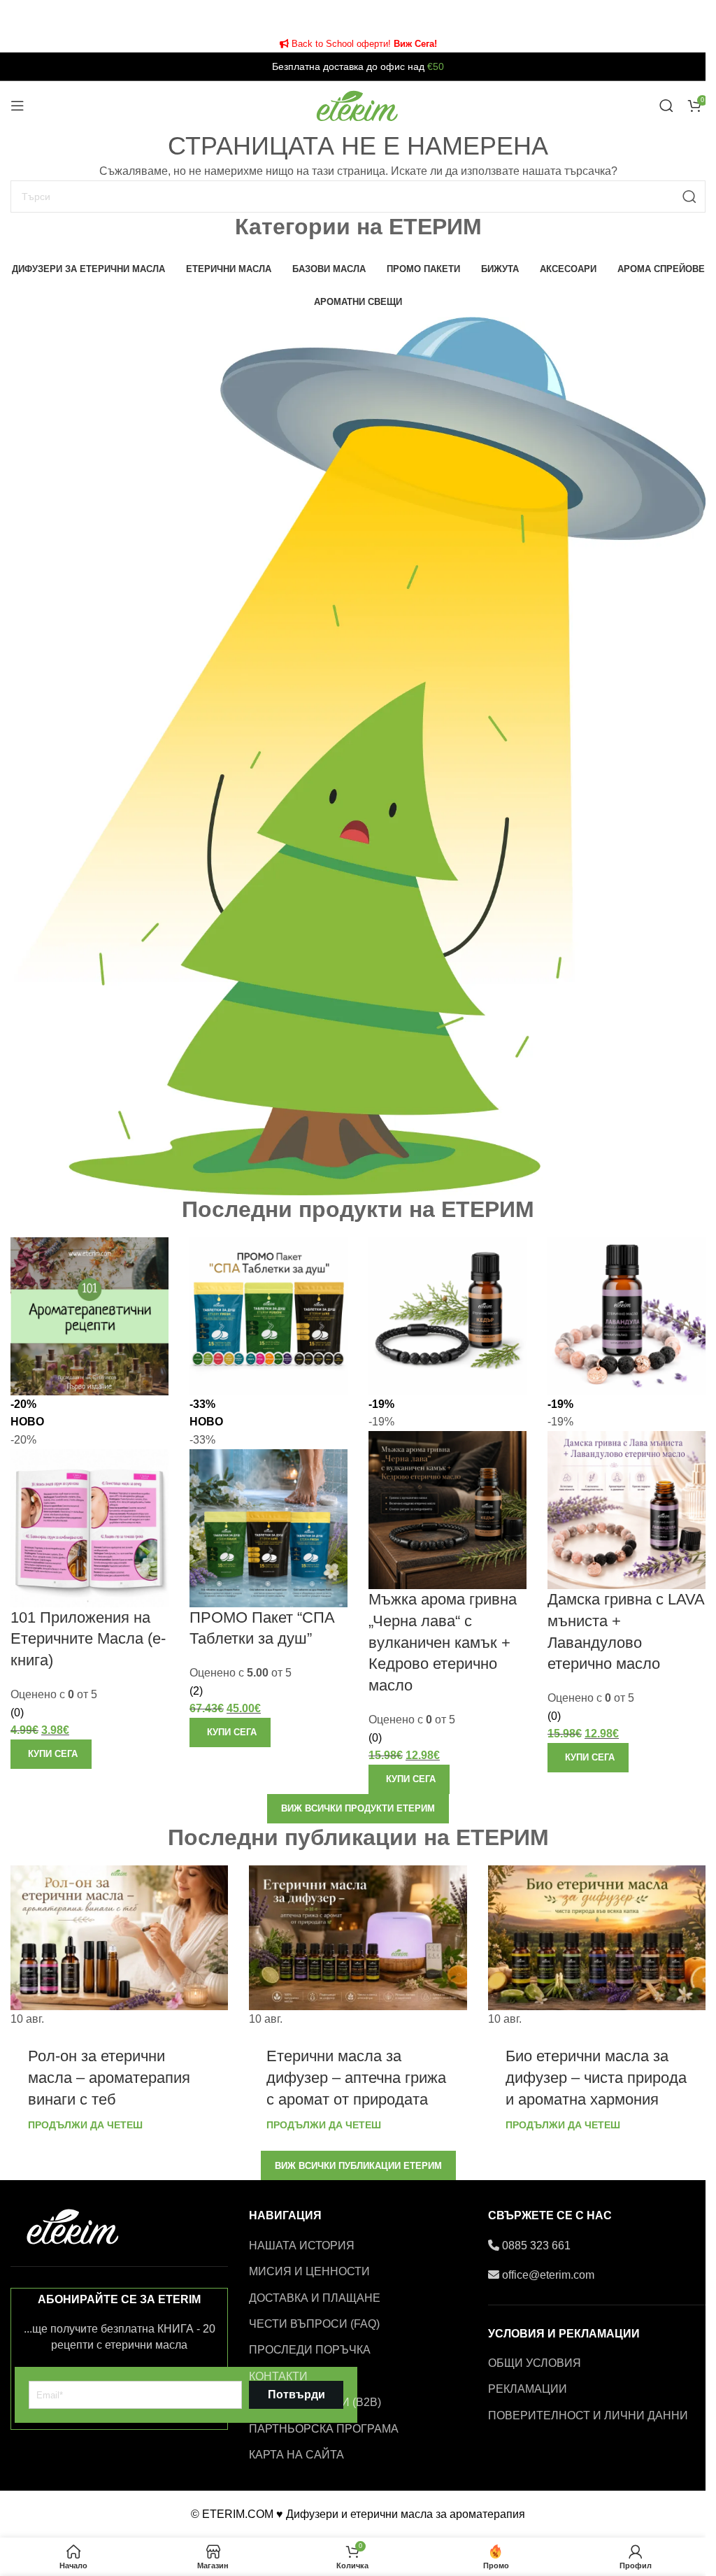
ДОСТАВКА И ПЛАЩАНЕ (315, 2298)
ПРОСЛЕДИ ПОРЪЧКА (310, 2350)
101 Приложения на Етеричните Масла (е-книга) (88, 1639)
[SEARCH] (689, 197)
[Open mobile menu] (17, 106)
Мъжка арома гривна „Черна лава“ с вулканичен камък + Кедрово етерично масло (443, 1642)
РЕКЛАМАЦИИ (528, 2389)
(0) (17, 1713)
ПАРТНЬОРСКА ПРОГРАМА (324, 2429)
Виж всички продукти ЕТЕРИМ (358, 1808)
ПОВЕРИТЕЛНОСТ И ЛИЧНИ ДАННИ (588, 2415)
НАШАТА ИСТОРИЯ (302, 2246)
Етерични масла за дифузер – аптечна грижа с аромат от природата (356, 2078)
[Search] (666, 106)
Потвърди (296, 2394)
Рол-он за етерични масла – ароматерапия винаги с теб (109, 2078)
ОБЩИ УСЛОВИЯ (535, 2363)
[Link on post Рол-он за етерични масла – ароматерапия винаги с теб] (119, 1947)
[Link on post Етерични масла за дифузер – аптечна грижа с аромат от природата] (358, 1947)
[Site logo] (358, 105)
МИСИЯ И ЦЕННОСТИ (309, 2271)
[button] (51, 1754)
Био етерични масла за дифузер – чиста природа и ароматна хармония (596, 2078)
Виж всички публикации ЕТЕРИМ (358, 2166)
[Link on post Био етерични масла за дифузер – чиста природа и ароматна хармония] (597, 1947)
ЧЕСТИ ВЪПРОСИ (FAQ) (314, 2324)
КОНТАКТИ (278, 2376)
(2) (196, 1691)
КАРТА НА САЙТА (296, 2455)
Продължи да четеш (85, 2125)
